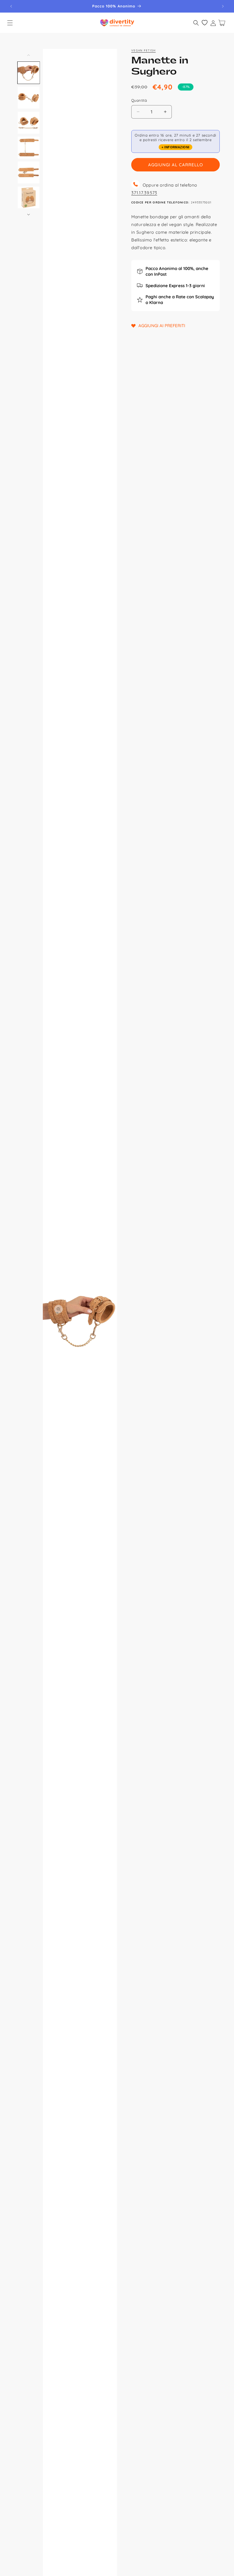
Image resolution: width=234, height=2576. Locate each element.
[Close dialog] (210, 1223)
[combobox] (165, 1299)
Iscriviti (167, 1339)
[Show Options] (201, 1299)
